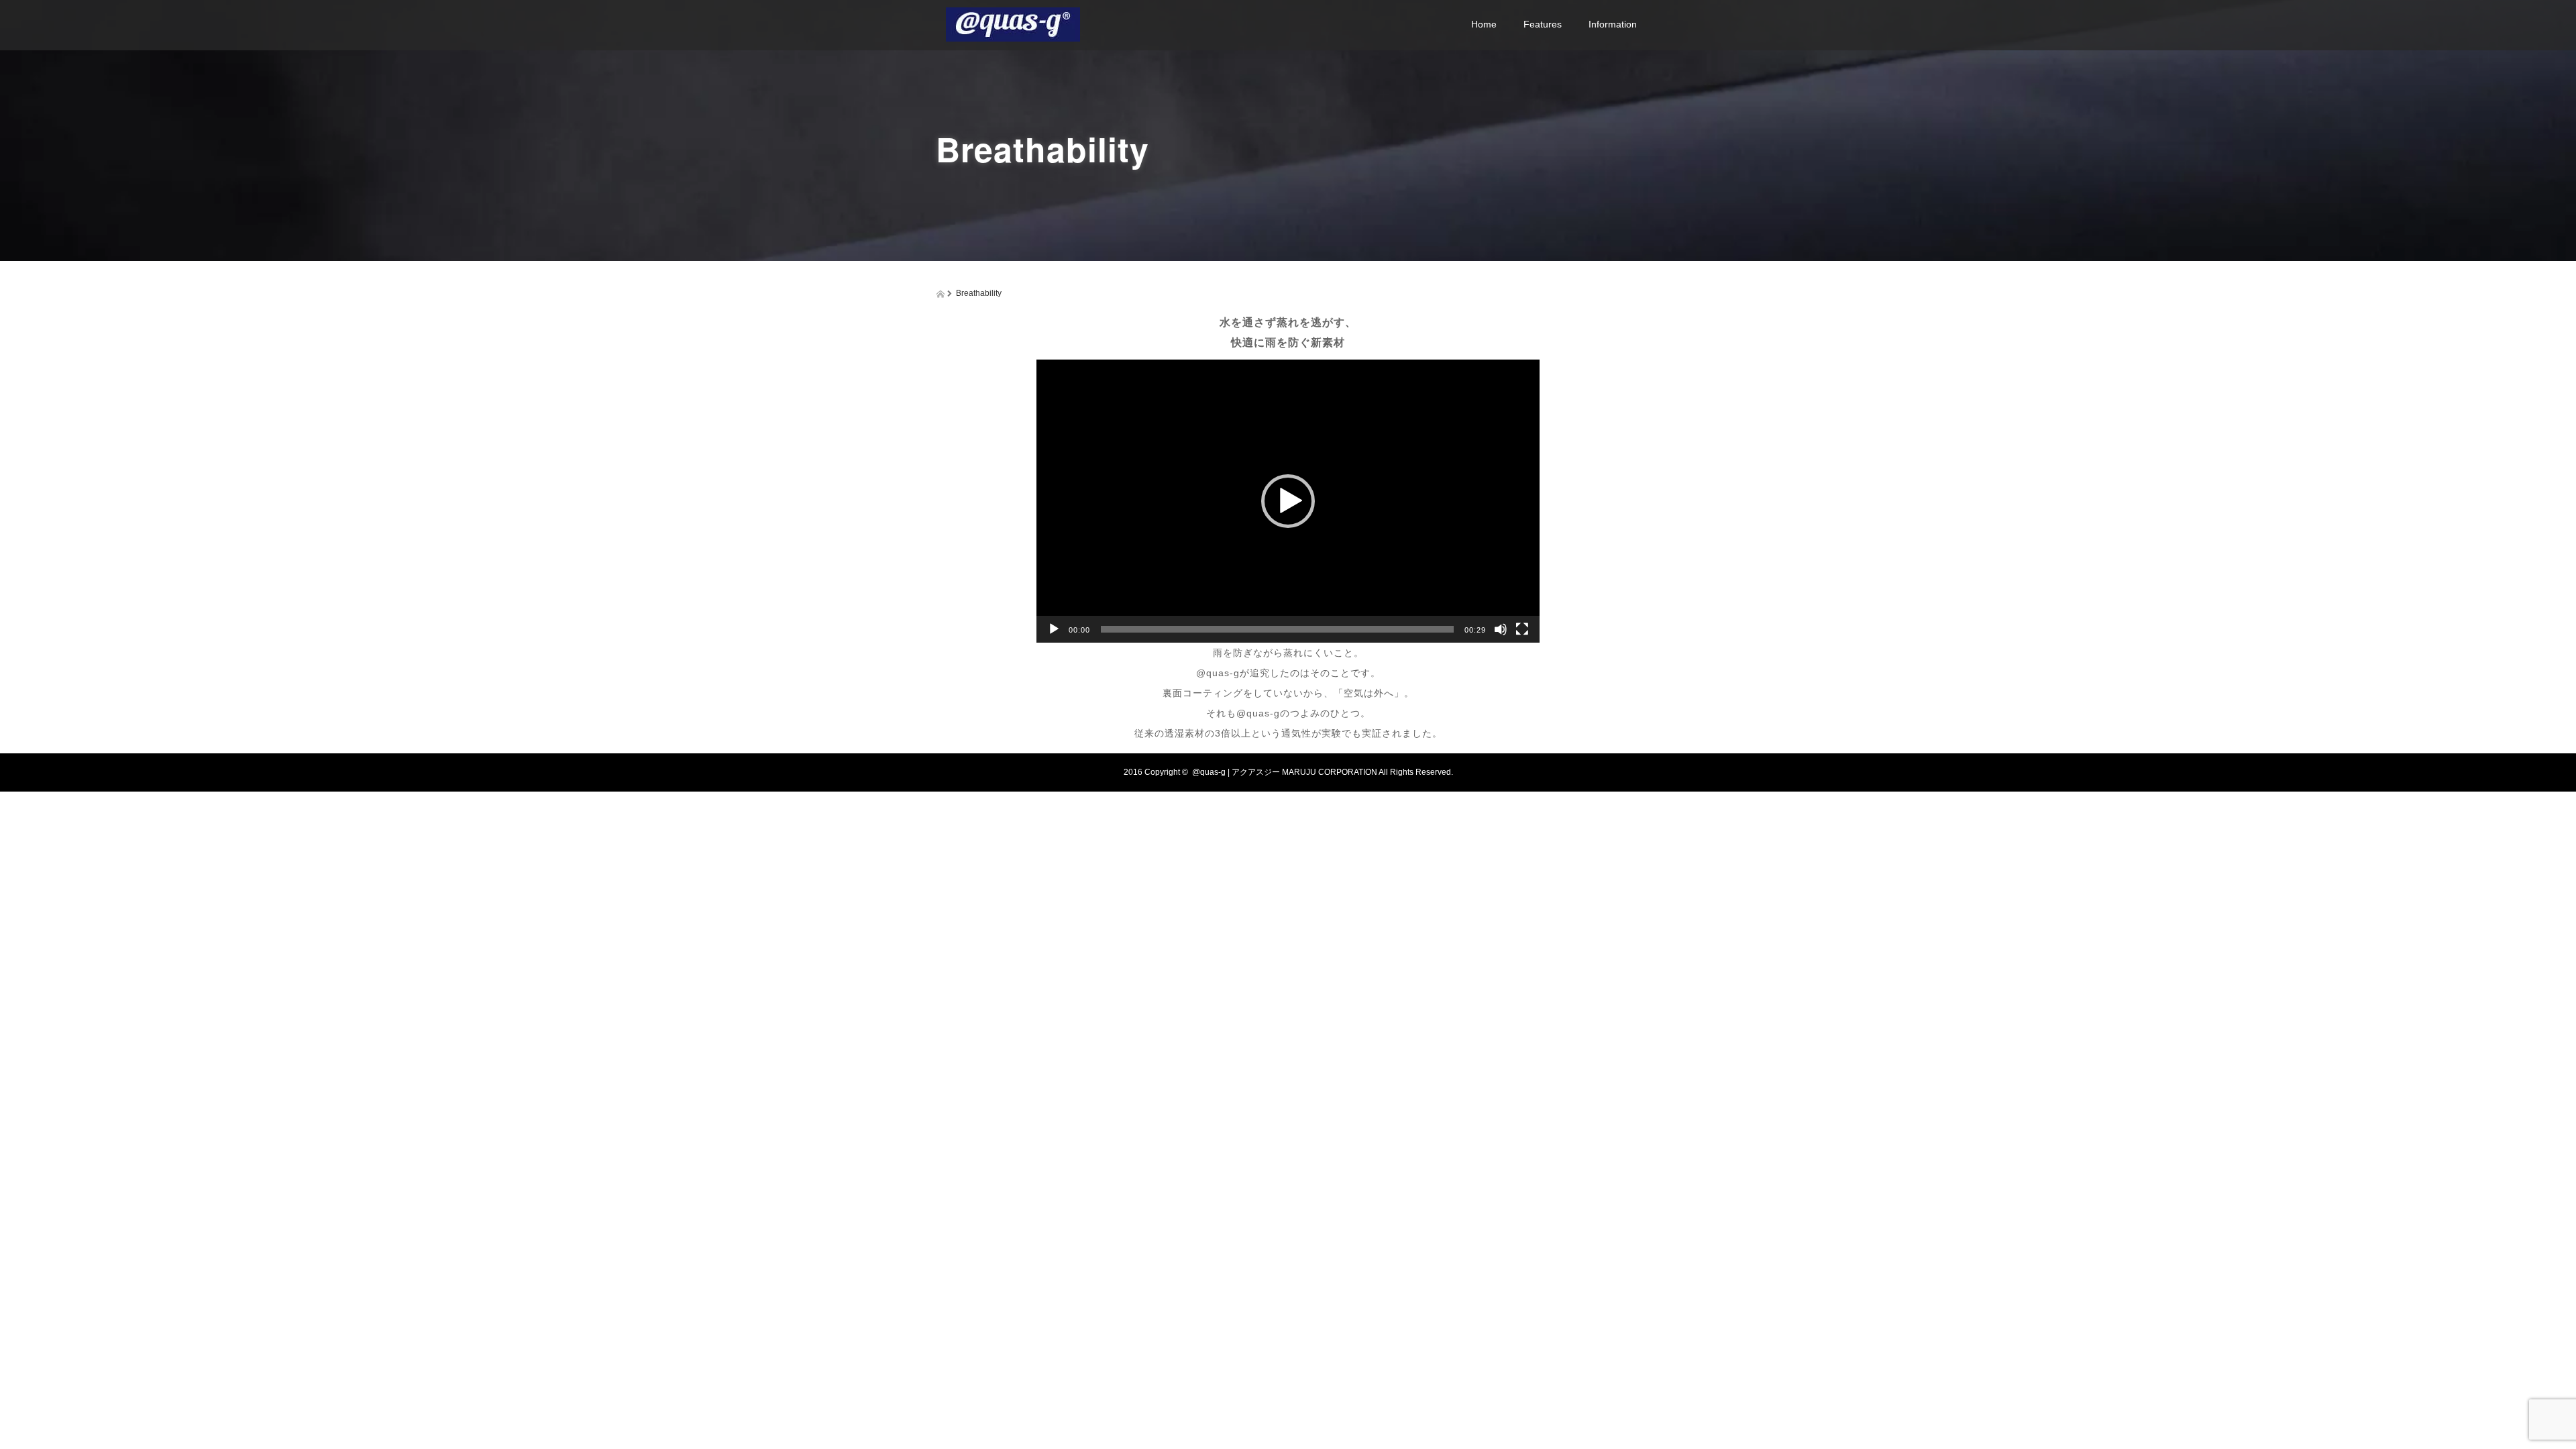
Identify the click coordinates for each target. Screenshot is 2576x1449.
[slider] (1277, 629)
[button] (1288, 501)
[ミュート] (1501, 629)
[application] (1288, 501)
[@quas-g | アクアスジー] (1013, 22)
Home (1484, 24)
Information (1613, 24)
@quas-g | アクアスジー (1236, 772)
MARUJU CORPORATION (1330, 772)
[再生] (1054, 629)
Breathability (1546, 99)
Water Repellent (1554, 66)
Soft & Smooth (1551, 131)
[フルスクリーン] (1522, 629)
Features (1543, 24)
